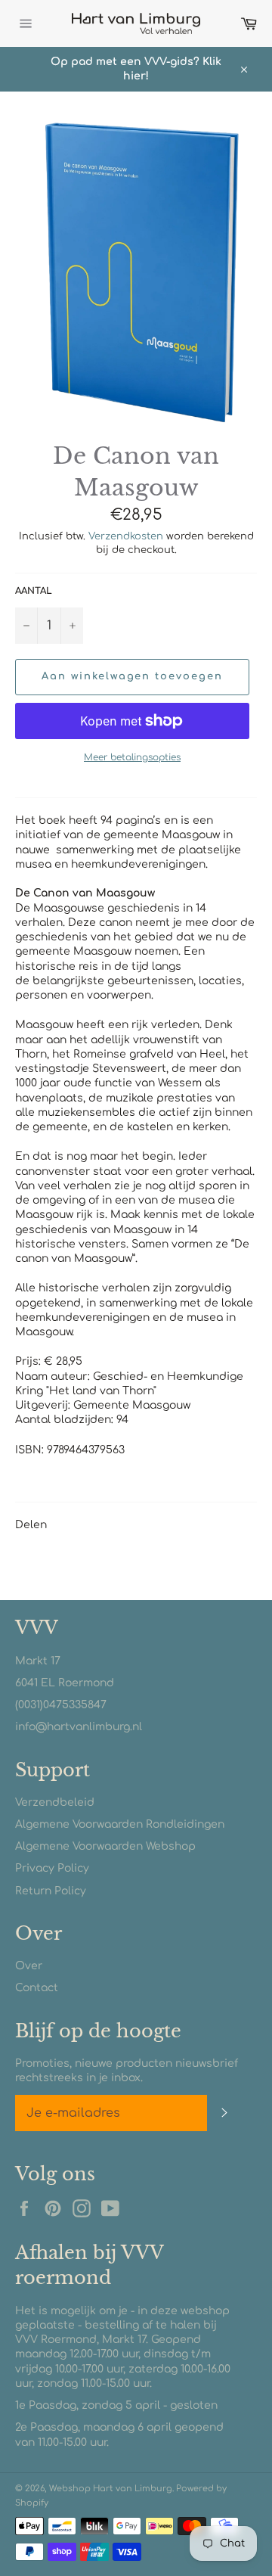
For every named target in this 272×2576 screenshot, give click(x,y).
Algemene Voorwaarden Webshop (105, 1846)
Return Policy (51, 1891)
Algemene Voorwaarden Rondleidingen (120, 1824)
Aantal (34, 591)
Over (29, 1966)
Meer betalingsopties (132, 757)
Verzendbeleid (55, 1802)
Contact (37, 1988)
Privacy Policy (52, 1868)
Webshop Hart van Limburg (111, 2489)
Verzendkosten (126, 536)
